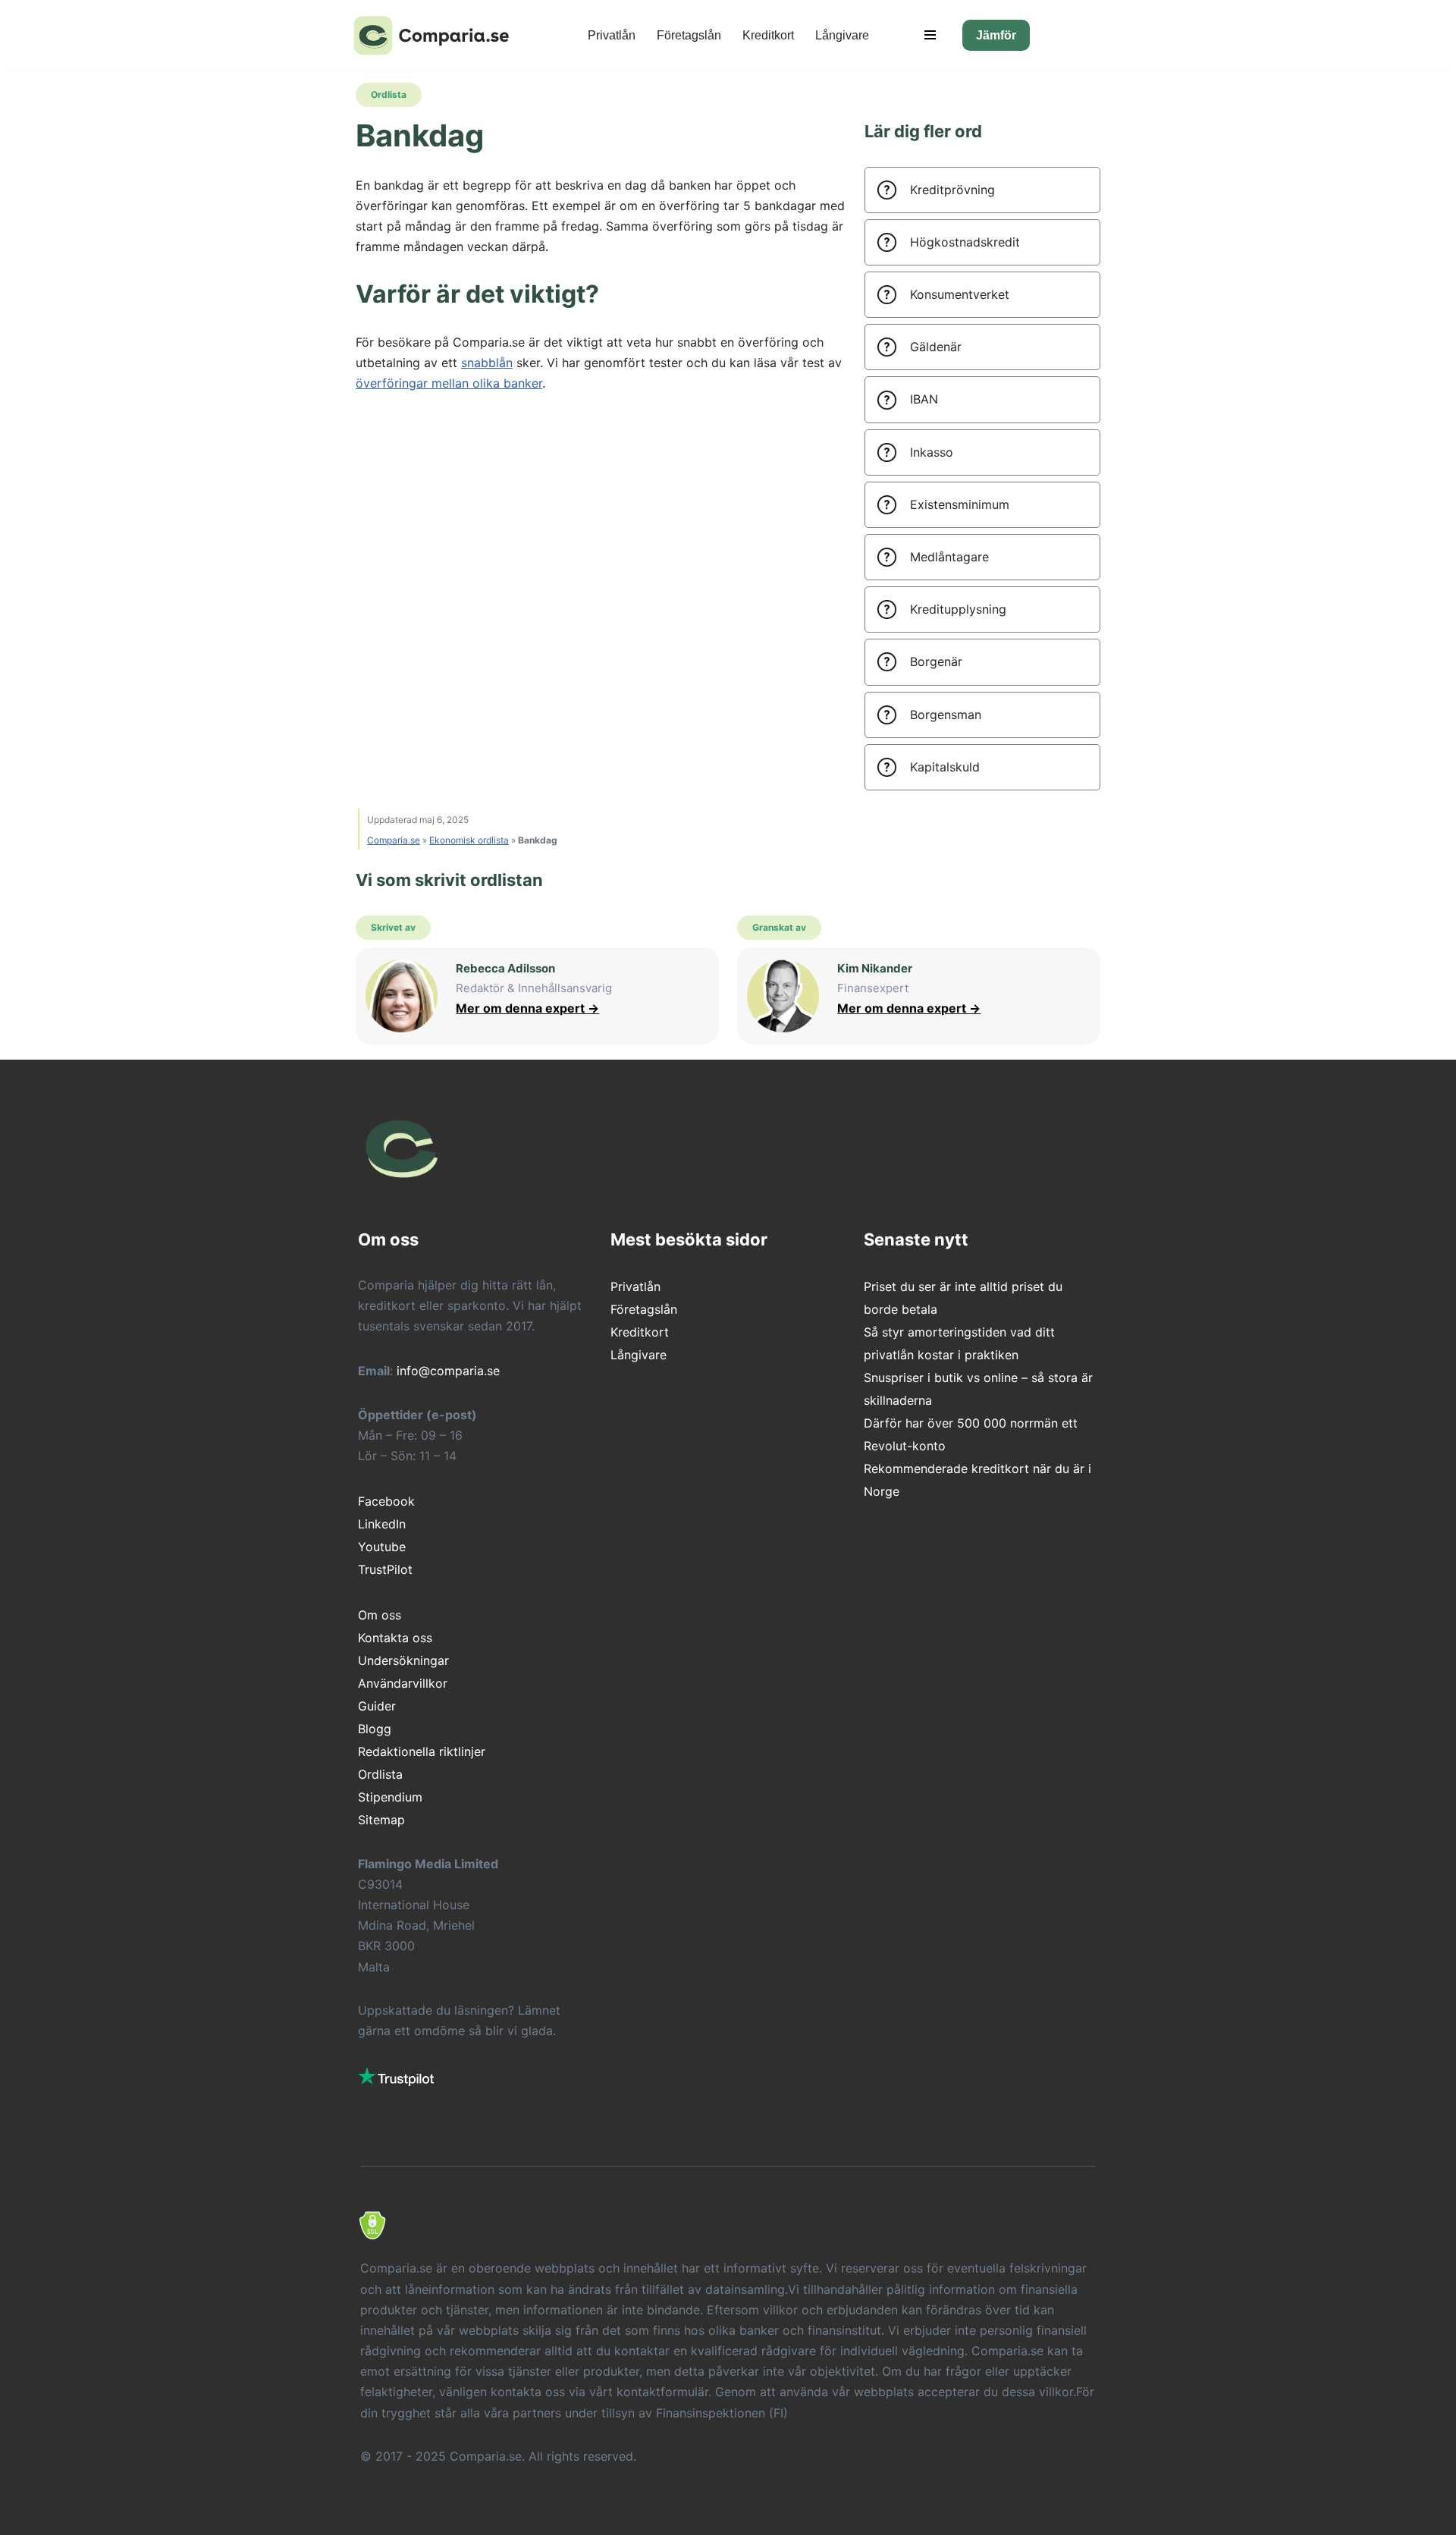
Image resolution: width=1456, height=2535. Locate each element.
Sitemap (381, 1820)
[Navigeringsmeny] (930, 35)
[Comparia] (436, 35)
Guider (377, 1706)
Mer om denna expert (527, 1008)
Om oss (380, 1615)
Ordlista (380, 1774)
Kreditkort (768, 35)
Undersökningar (403, 1660)
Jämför (996, 35)
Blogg (375, 1729)
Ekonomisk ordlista (469, 840)
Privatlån (612, 35)
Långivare (842, 35)
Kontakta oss (395, 1638)
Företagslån (689, 35)
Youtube (382, 1547)
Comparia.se (394, 840)
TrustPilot (385, 1569)
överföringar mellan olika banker (449, 383)
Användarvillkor (403, 1683)
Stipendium (390, 1797)
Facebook (386, 1501)
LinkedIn (382, 1524)
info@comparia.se (448, 1371)
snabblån (487, 363)
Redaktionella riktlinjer (422, 1751)
